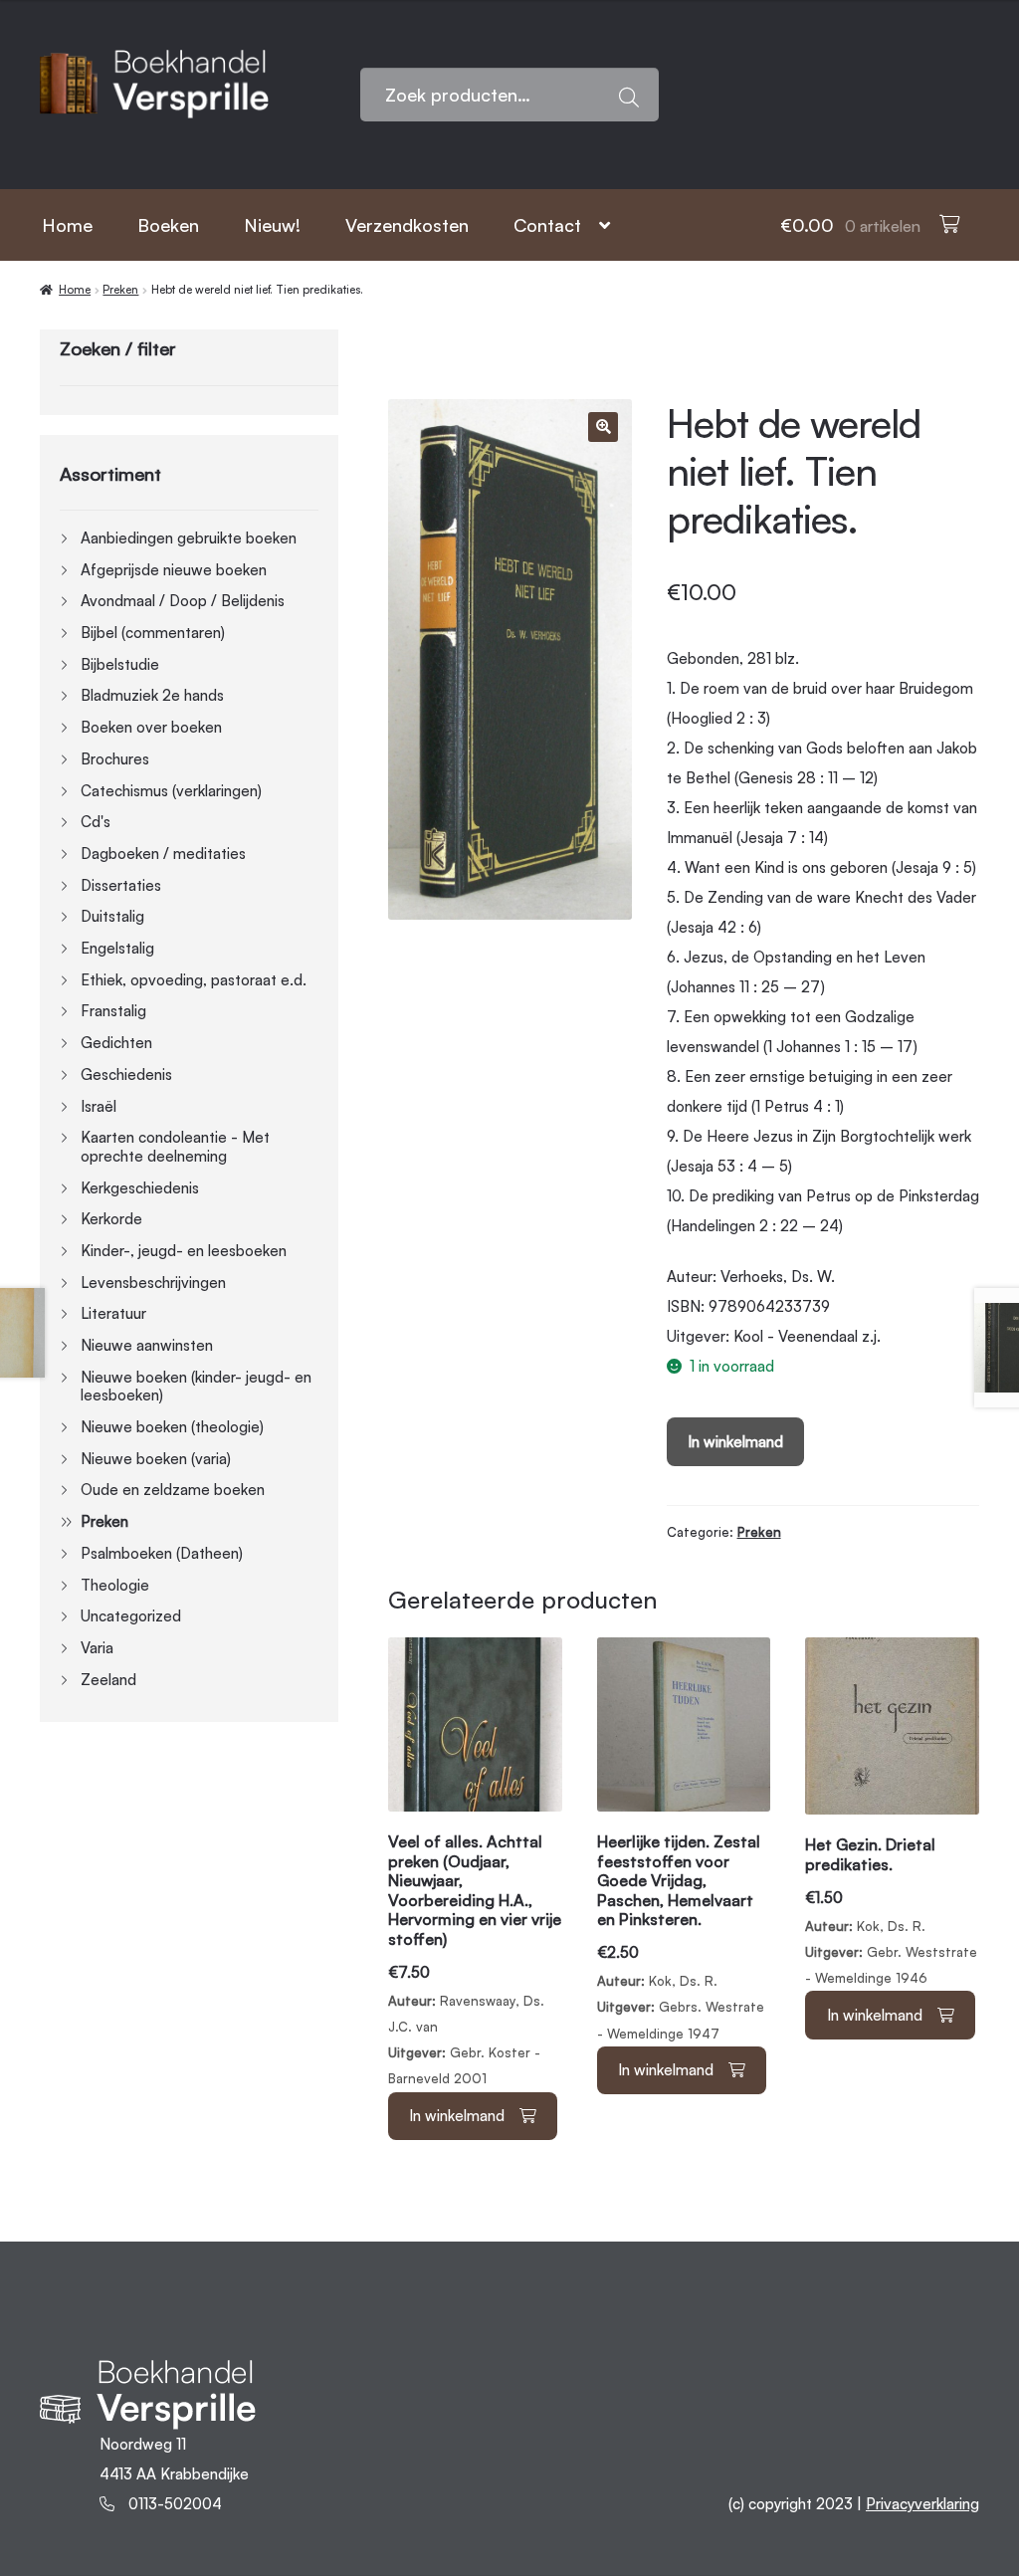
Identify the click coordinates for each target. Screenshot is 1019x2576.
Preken (120, 290)
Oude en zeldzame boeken (173, 1490)
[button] (603, 427)
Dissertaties (121, 885)
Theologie (115, 1585)
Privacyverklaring (922, 2504)
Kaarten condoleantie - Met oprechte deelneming (175, 1147)
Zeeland (108, 1680)
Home (67, 225)
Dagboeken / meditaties (163, 854)
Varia (97, 1648)
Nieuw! (272, 225)
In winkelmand (735, 1442)
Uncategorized (131, 1616)
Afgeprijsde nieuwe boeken (174, 570)
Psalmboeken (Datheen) (162, 1553)
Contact (547, 225)
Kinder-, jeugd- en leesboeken (184, 1251)
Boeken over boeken (151, 727)
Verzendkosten (407, 225)
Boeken (168, 225)
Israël (99, 1106)
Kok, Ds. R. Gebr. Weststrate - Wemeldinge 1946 (891, 1911)
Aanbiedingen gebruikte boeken (189, 538)
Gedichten (116, 1043)
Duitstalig (112, 916)
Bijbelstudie (120, 664)
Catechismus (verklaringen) (171, 791)
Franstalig (113, 1011)
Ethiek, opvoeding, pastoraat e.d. (194, 980)
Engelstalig (117, 948)
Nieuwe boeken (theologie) (172, 1427)
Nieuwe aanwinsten (147, 1345)
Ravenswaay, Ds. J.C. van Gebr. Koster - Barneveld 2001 (475, 1959)
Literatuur (113, 1313)
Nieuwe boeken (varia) (156, 1459)
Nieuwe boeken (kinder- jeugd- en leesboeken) (196, 1387)
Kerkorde (111, 1219)
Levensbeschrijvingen (153, 1283)
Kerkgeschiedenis (140, 1188)
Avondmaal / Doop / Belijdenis (183, 601)
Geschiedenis (126, 1074)
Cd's (96, 822)
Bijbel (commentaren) (153, 633)
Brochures (115, 759)
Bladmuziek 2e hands (152, 695)
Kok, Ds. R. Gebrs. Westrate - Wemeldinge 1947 (681, 1936)
